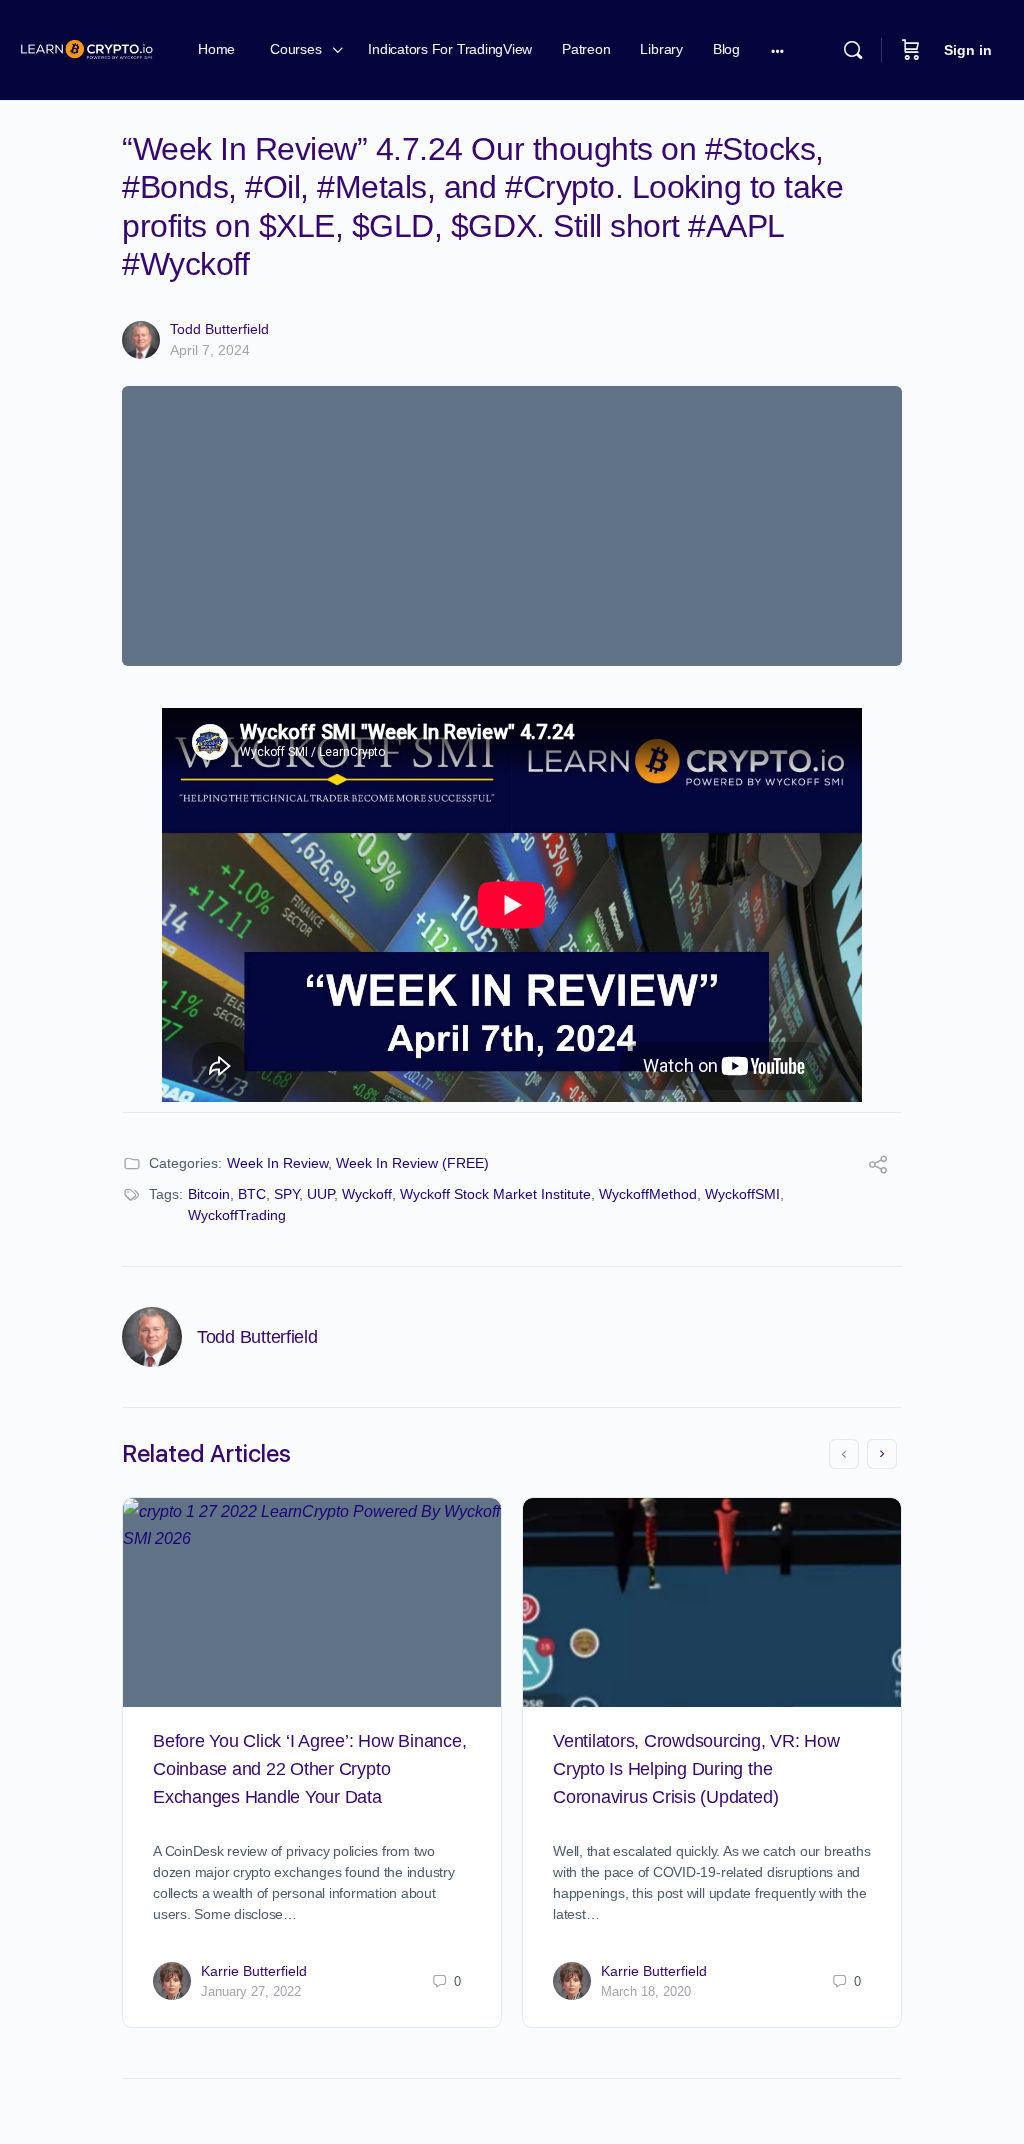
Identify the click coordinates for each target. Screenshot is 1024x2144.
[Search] (853, 50)
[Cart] (911, 50)
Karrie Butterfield (254, 1971)
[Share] (878, 1167)
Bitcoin (209, 1194)
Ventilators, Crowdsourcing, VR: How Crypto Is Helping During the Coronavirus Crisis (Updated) (696, 1769)
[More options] (777, 50)
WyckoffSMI (742, 1194)
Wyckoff (367, 1194)
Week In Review (277, 1163)
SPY (286, 1194)
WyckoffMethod (648, 1194)
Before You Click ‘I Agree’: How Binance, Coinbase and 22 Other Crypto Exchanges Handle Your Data (309, 1769)
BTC (252, 1194)
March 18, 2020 (646, 1991)
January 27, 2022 (251, 1991)
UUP (320, 1194)
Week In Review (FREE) (412, 1163)
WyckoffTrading (237, 1215)
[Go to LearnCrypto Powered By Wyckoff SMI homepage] (86, 47)
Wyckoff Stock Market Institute (495, 1194)
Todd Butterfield (219, 329)
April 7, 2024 (210, 350)
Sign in (968, 50)
